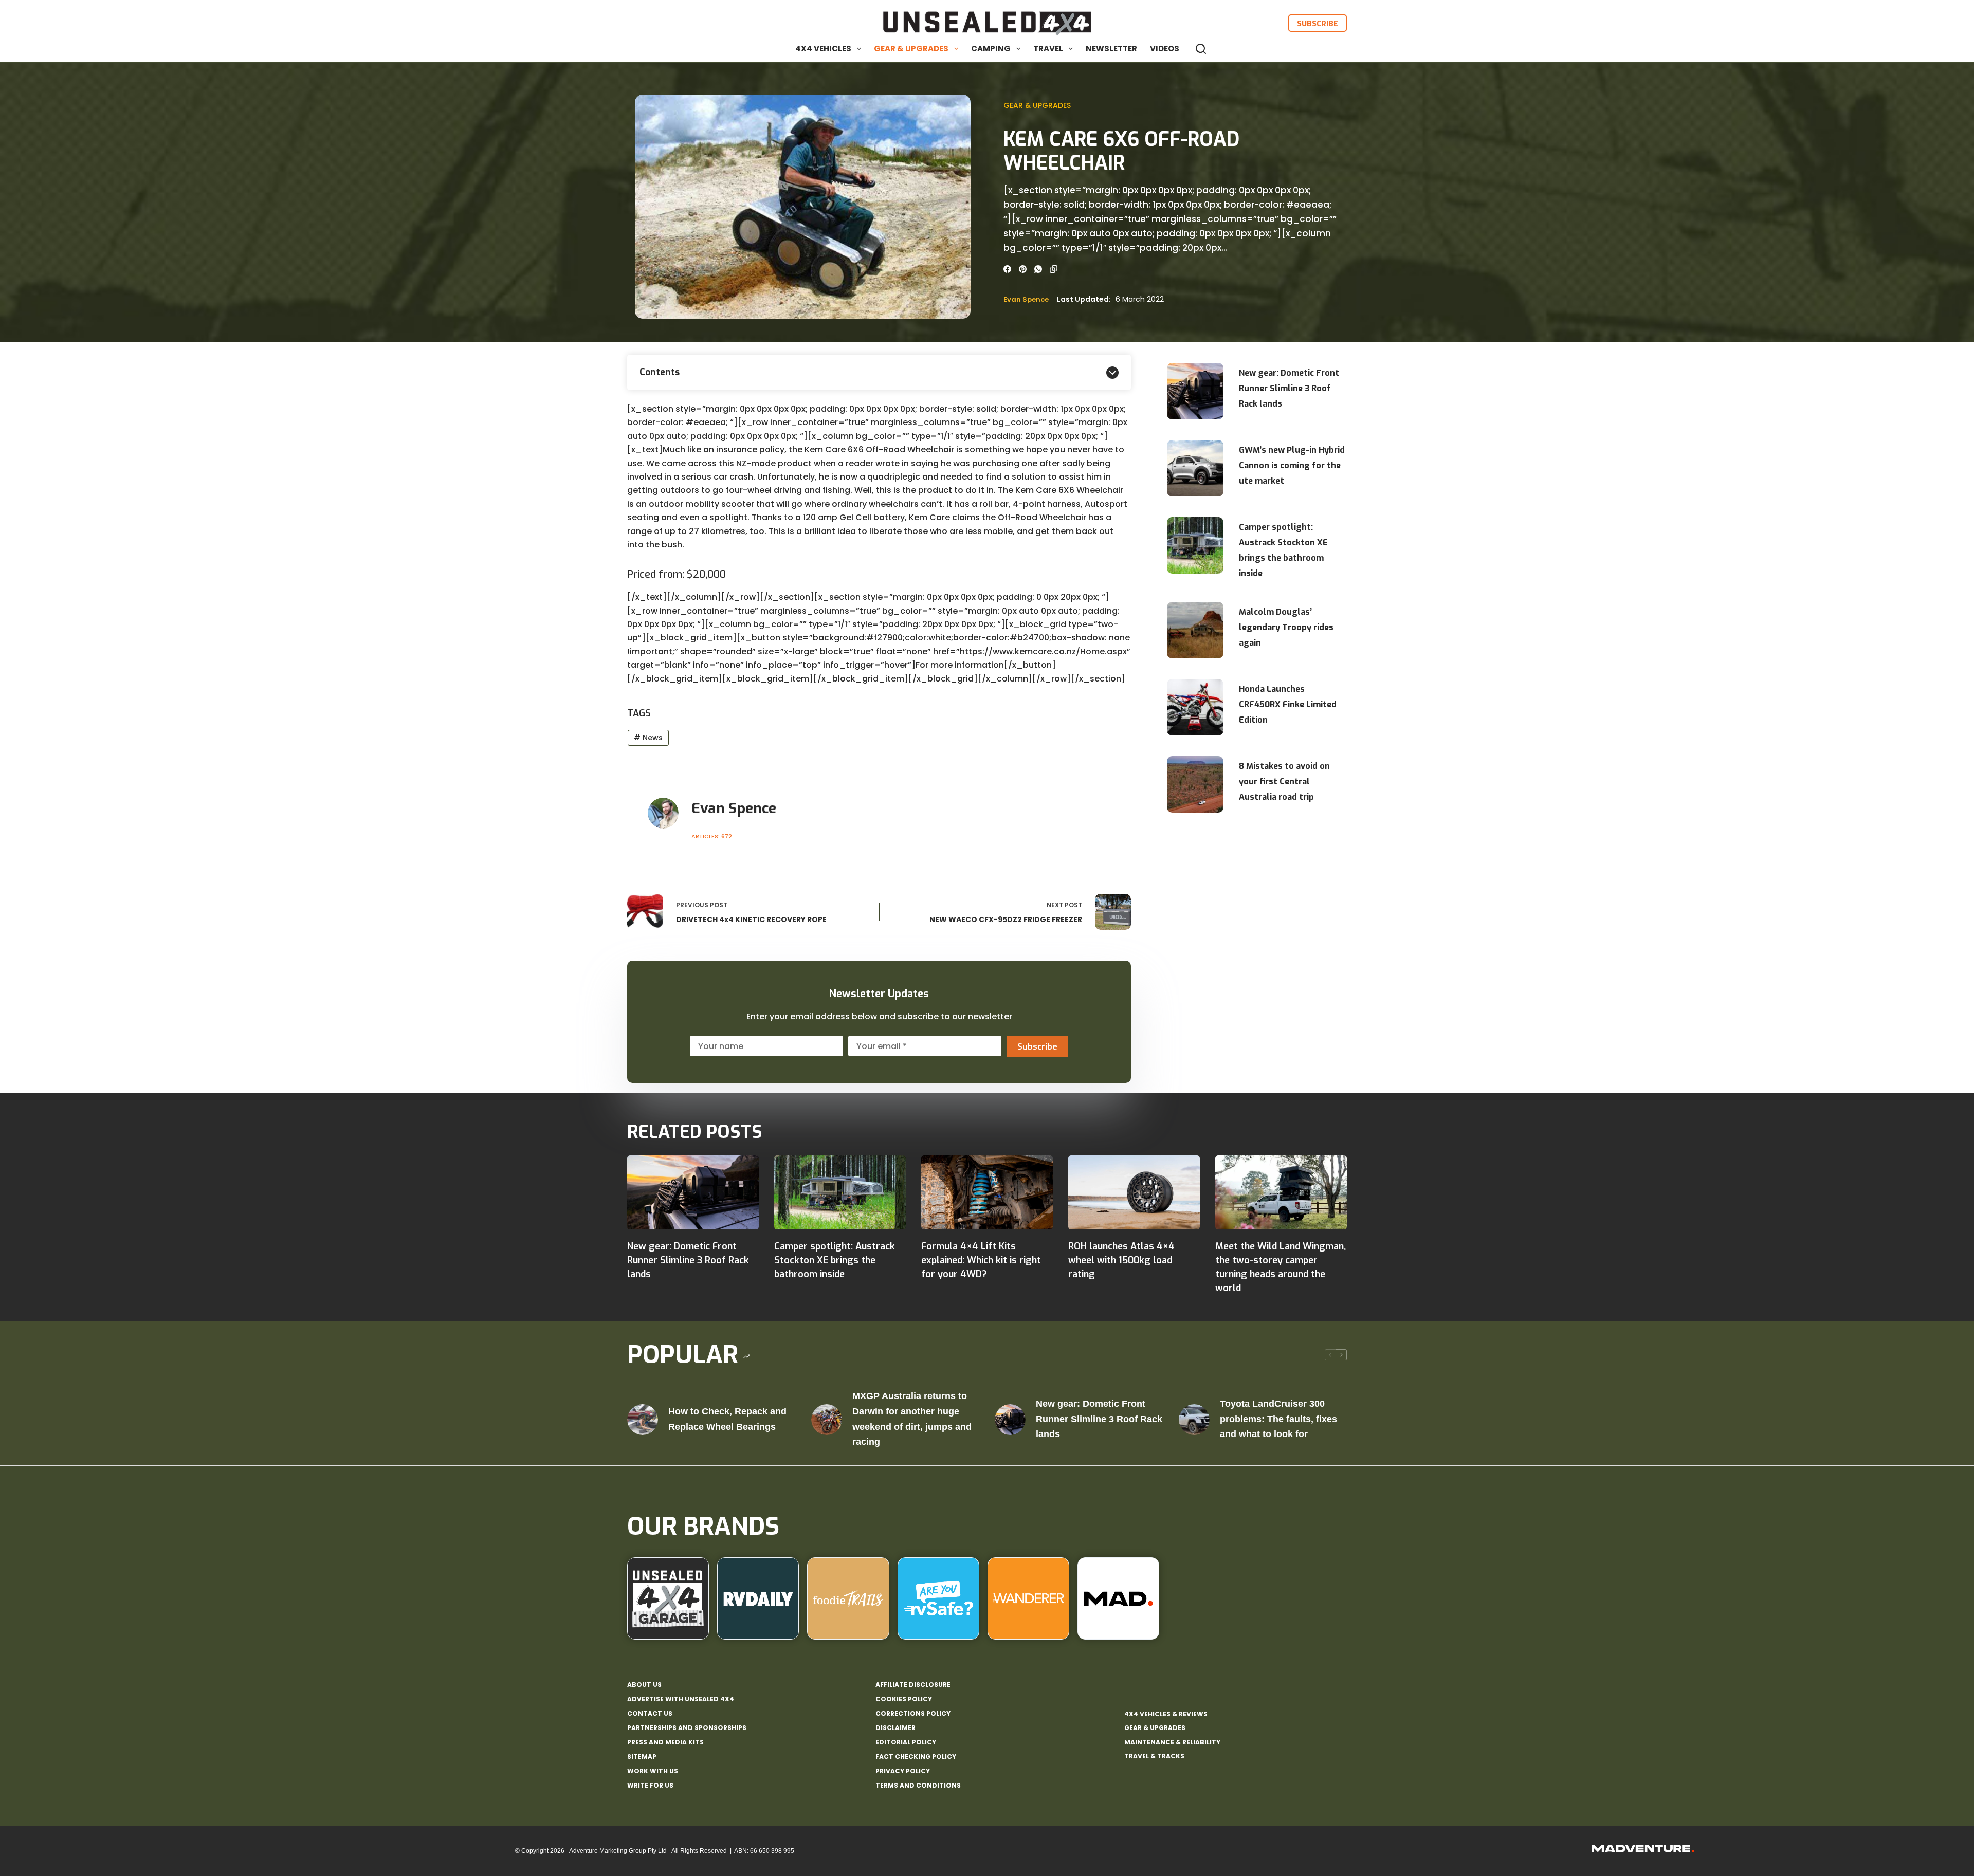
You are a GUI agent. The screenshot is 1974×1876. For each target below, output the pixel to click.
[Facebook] (1007, 269)
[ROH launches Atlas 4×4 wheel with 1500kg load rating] (1134, 1192)
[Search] (1201, 49)
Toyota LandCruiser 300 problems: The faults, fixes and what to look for (1278, 1419)
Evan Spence (1026, 299)
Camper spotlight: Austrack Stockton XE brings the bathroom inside (1283, 550)
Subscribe (1318, 23)
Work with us (653, 1771)
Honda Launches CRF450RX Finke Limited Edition (1288, 704)
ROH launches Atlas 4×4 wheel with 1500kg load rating (1121, 1260)
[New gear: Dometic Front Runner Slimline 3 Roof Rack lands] (693, 1192)
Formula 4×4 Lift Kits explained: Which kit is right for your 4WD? (981, 1260)
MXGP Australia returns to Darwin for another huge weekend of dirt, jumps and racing (912, 1419)
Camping (991, 49)
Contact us (650, 1714)
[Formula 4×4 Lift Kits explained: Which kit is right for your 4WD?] (987, 1192)
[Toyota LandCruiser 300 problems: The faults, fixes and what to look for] (1194, 1420)
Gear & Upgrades (911, 49)
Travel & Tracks (1154, 1756)
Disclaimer (895, 1728)
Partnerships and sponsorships (687, 1728)
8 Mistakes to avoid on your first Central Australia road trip (1284, 781)
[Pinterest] (1023, 269)
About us (644, 1685)
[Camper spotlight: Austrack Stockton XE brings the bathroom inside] (840, 1192)
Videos (1165, 49)
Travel (1048, 49)
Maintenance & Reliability (1172, 1742)
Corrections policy (913, 1714)
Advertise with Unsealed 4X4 (681, 1699)
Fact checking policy (916, 1757)
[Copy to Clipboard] (1054, 269)
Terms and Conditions (918, 1786)
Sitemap (642, 1757)
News (648, 738)
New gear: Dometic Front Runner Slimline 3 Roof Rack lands (1289, 388)
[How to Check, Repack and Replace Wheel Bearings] (643, 1420)
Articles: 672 (712, 836)
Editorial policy (906, 1742)
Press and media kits (665, 1742)
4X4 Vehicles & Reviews (1166, 1714)
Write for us (650, 1786)
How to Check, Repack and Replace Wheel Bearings (727, 1419)
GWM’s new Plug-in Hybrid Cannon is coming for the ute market (1292, 465)
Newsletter (1111, 49)
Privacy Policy (903, 1771)
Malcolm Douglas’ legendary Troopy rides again (1286, 627)
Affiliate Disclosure (913, 1685)
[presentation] (1195, 391)
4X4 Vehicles (823, 49)
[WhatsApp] (1038, 269)
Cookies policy (904, 1699)
